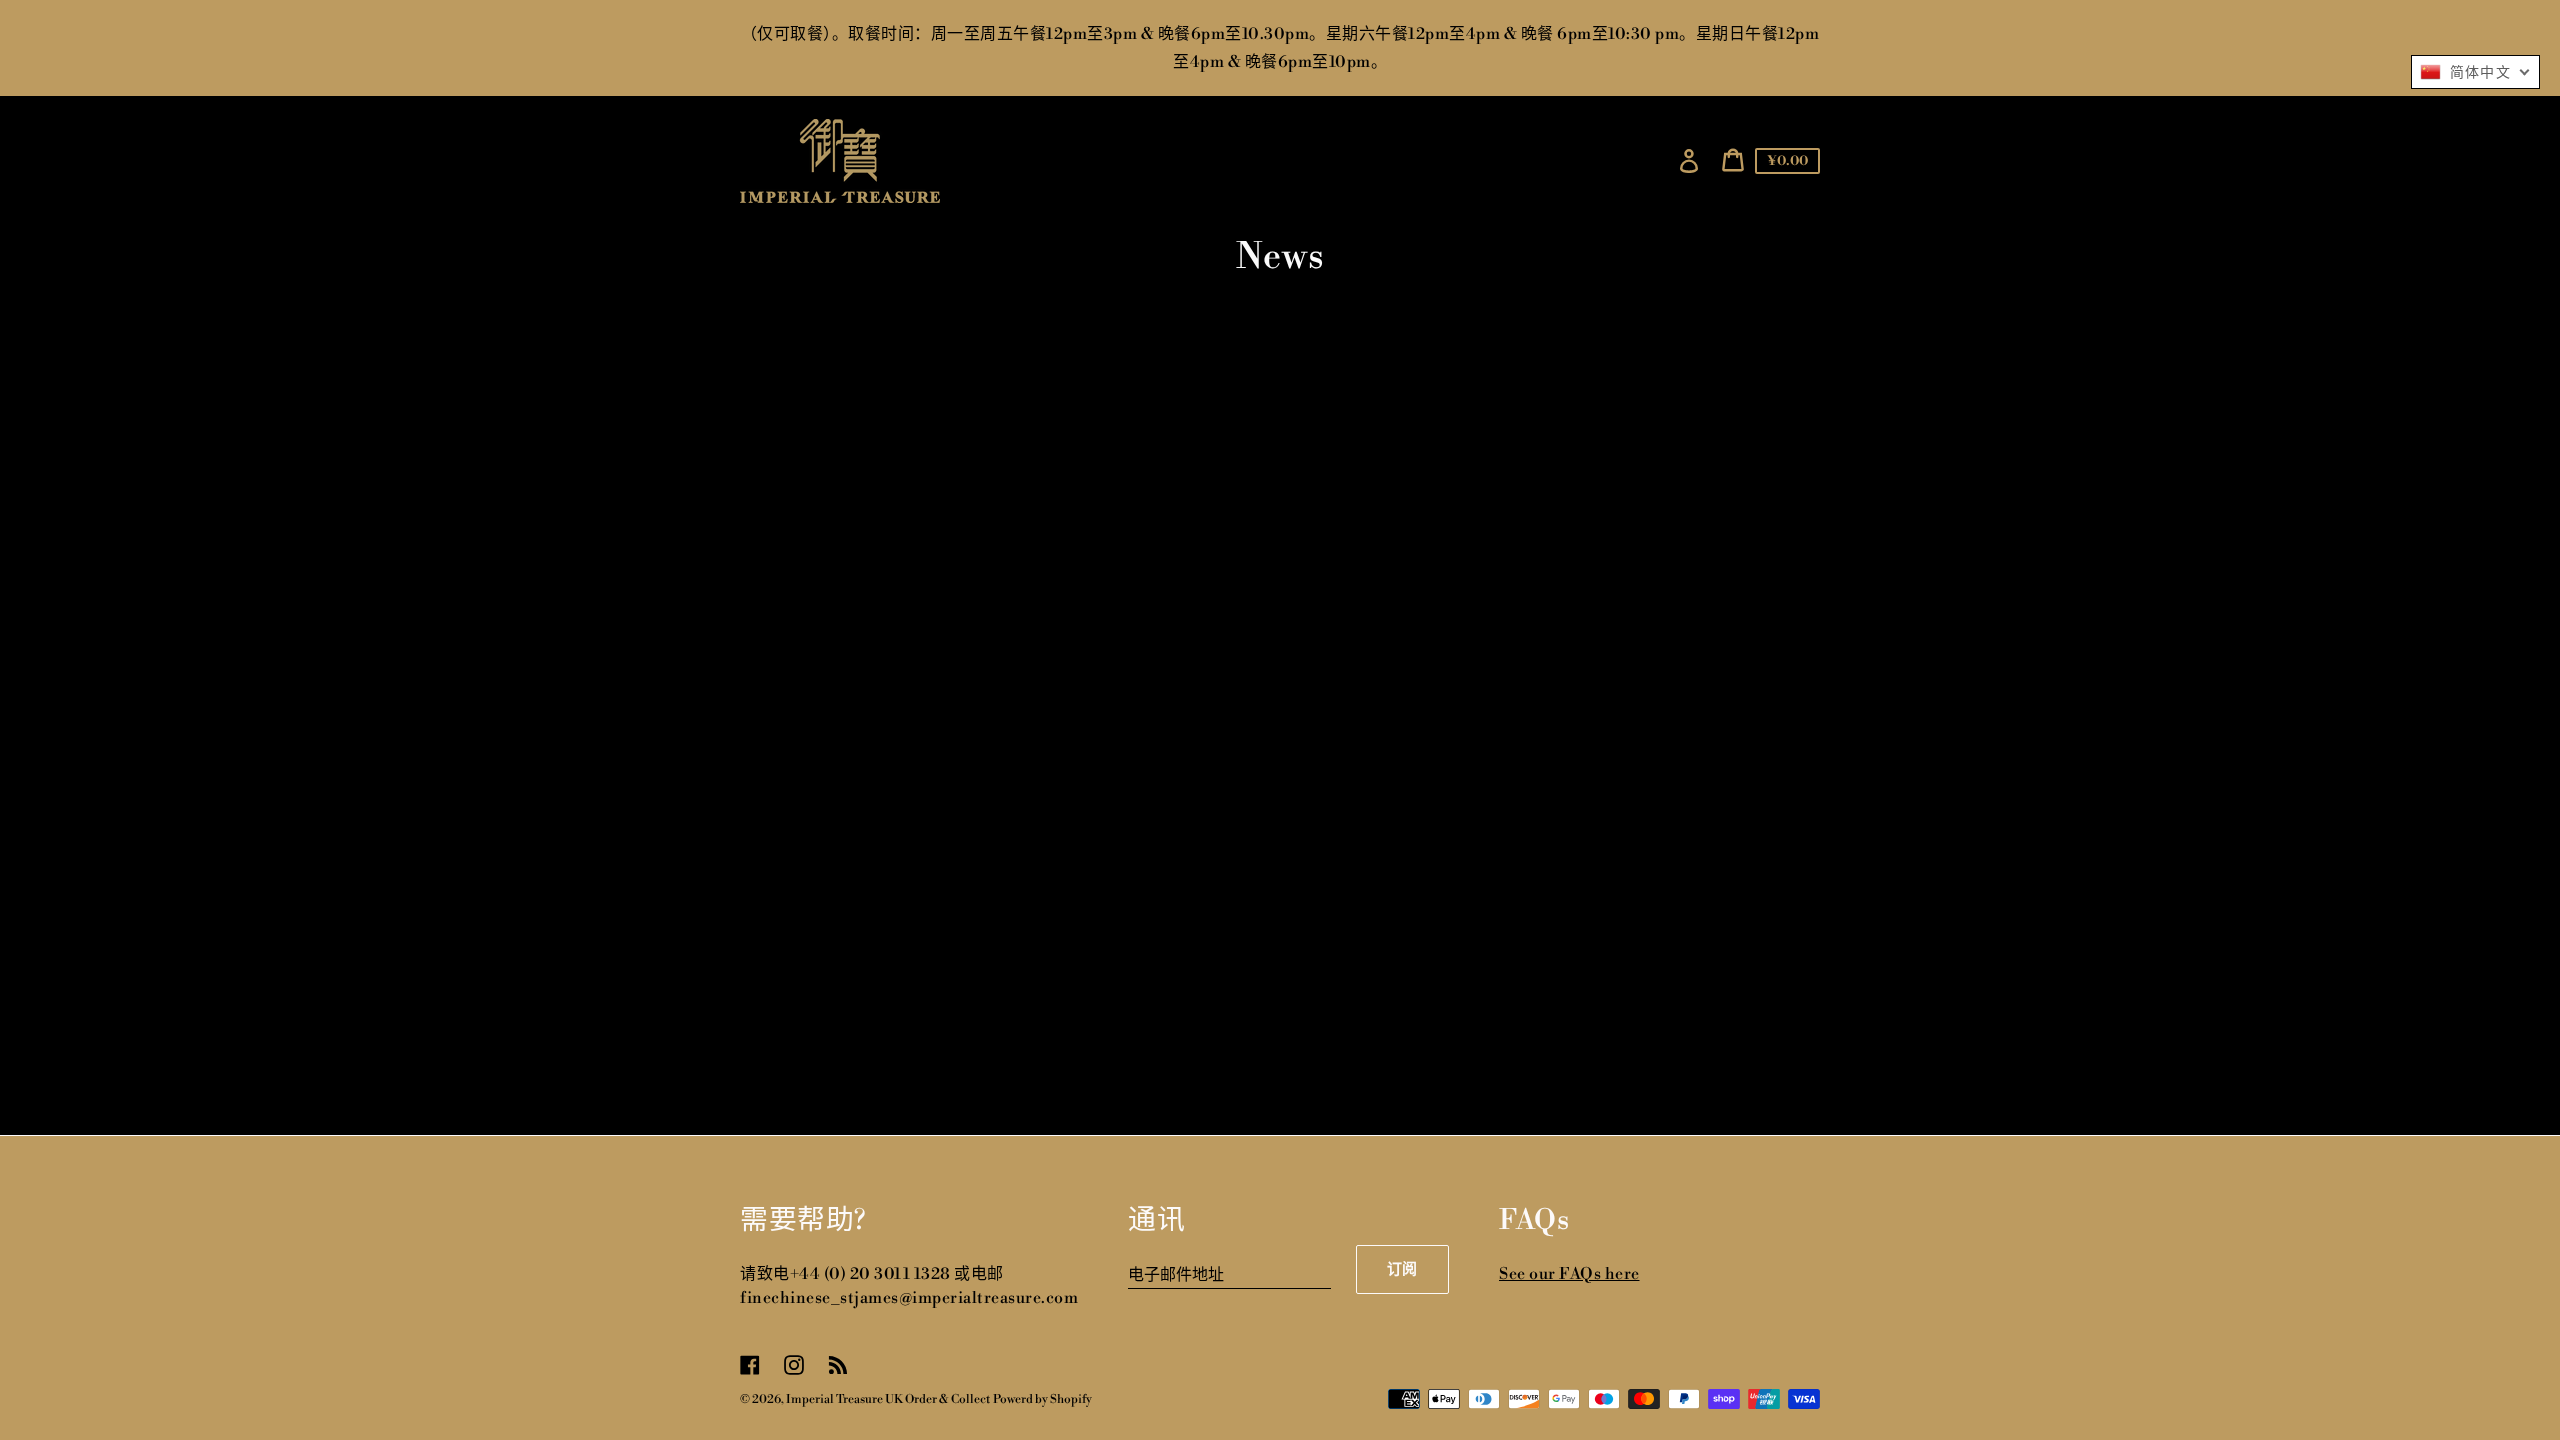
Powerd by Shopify (1042, 1399)
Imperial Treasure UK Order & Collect (888, 1399)
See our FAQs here (1569, 1274)
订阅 (1403, 1269)
